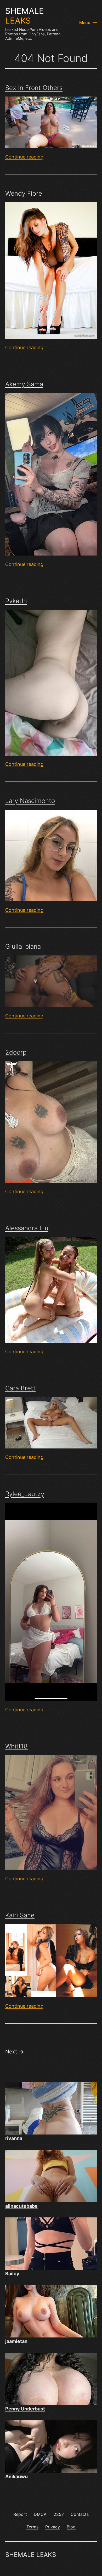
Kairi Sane (20, 1915)
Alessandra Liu (27, 1228)
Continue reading (24, 157)
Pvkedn (16, 601)
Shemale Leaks (31, 2555)
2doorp (16, 1052)
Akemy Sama (24, 384)
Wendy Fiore (24, 193)
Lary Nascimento (30, 801)
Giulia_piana (23, 946)
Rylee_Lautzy (25, 1494)
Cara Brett (20, 1388)
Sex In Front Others (34, 88)
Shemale (25, 16)
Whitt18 (16, 1746)
